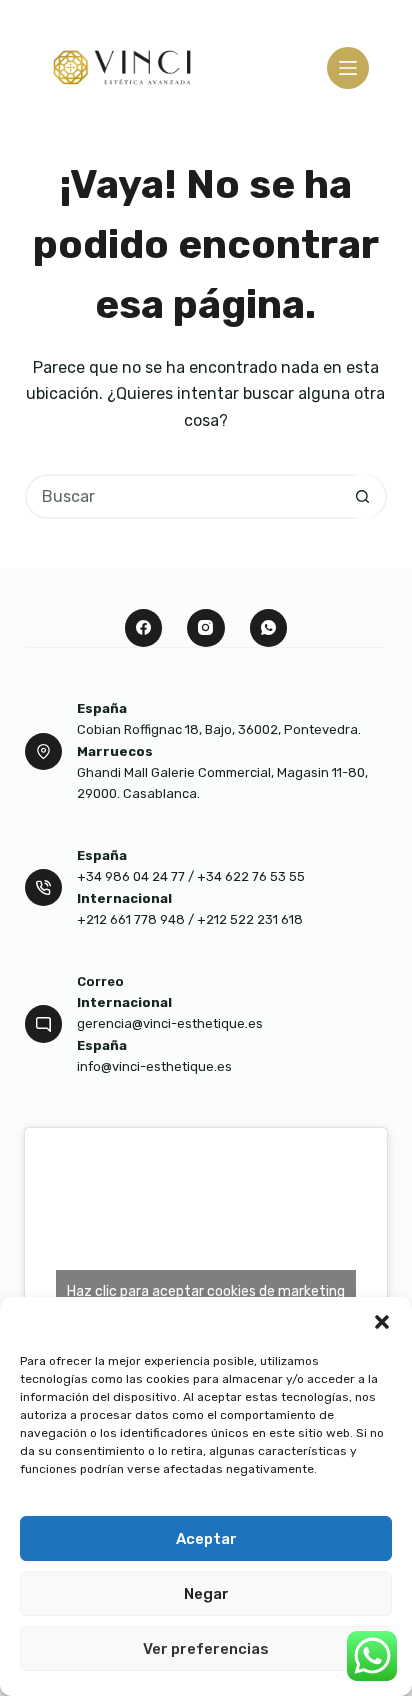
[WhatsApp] (269, 628)
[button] (382, 1322)
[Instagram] (206, 628)
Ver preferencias (206, 1649)
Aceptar (206, 1539)
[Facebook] (144, 628)
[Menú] (348, 68)
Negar (206, 1594)
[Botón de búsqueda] (362, 496)
